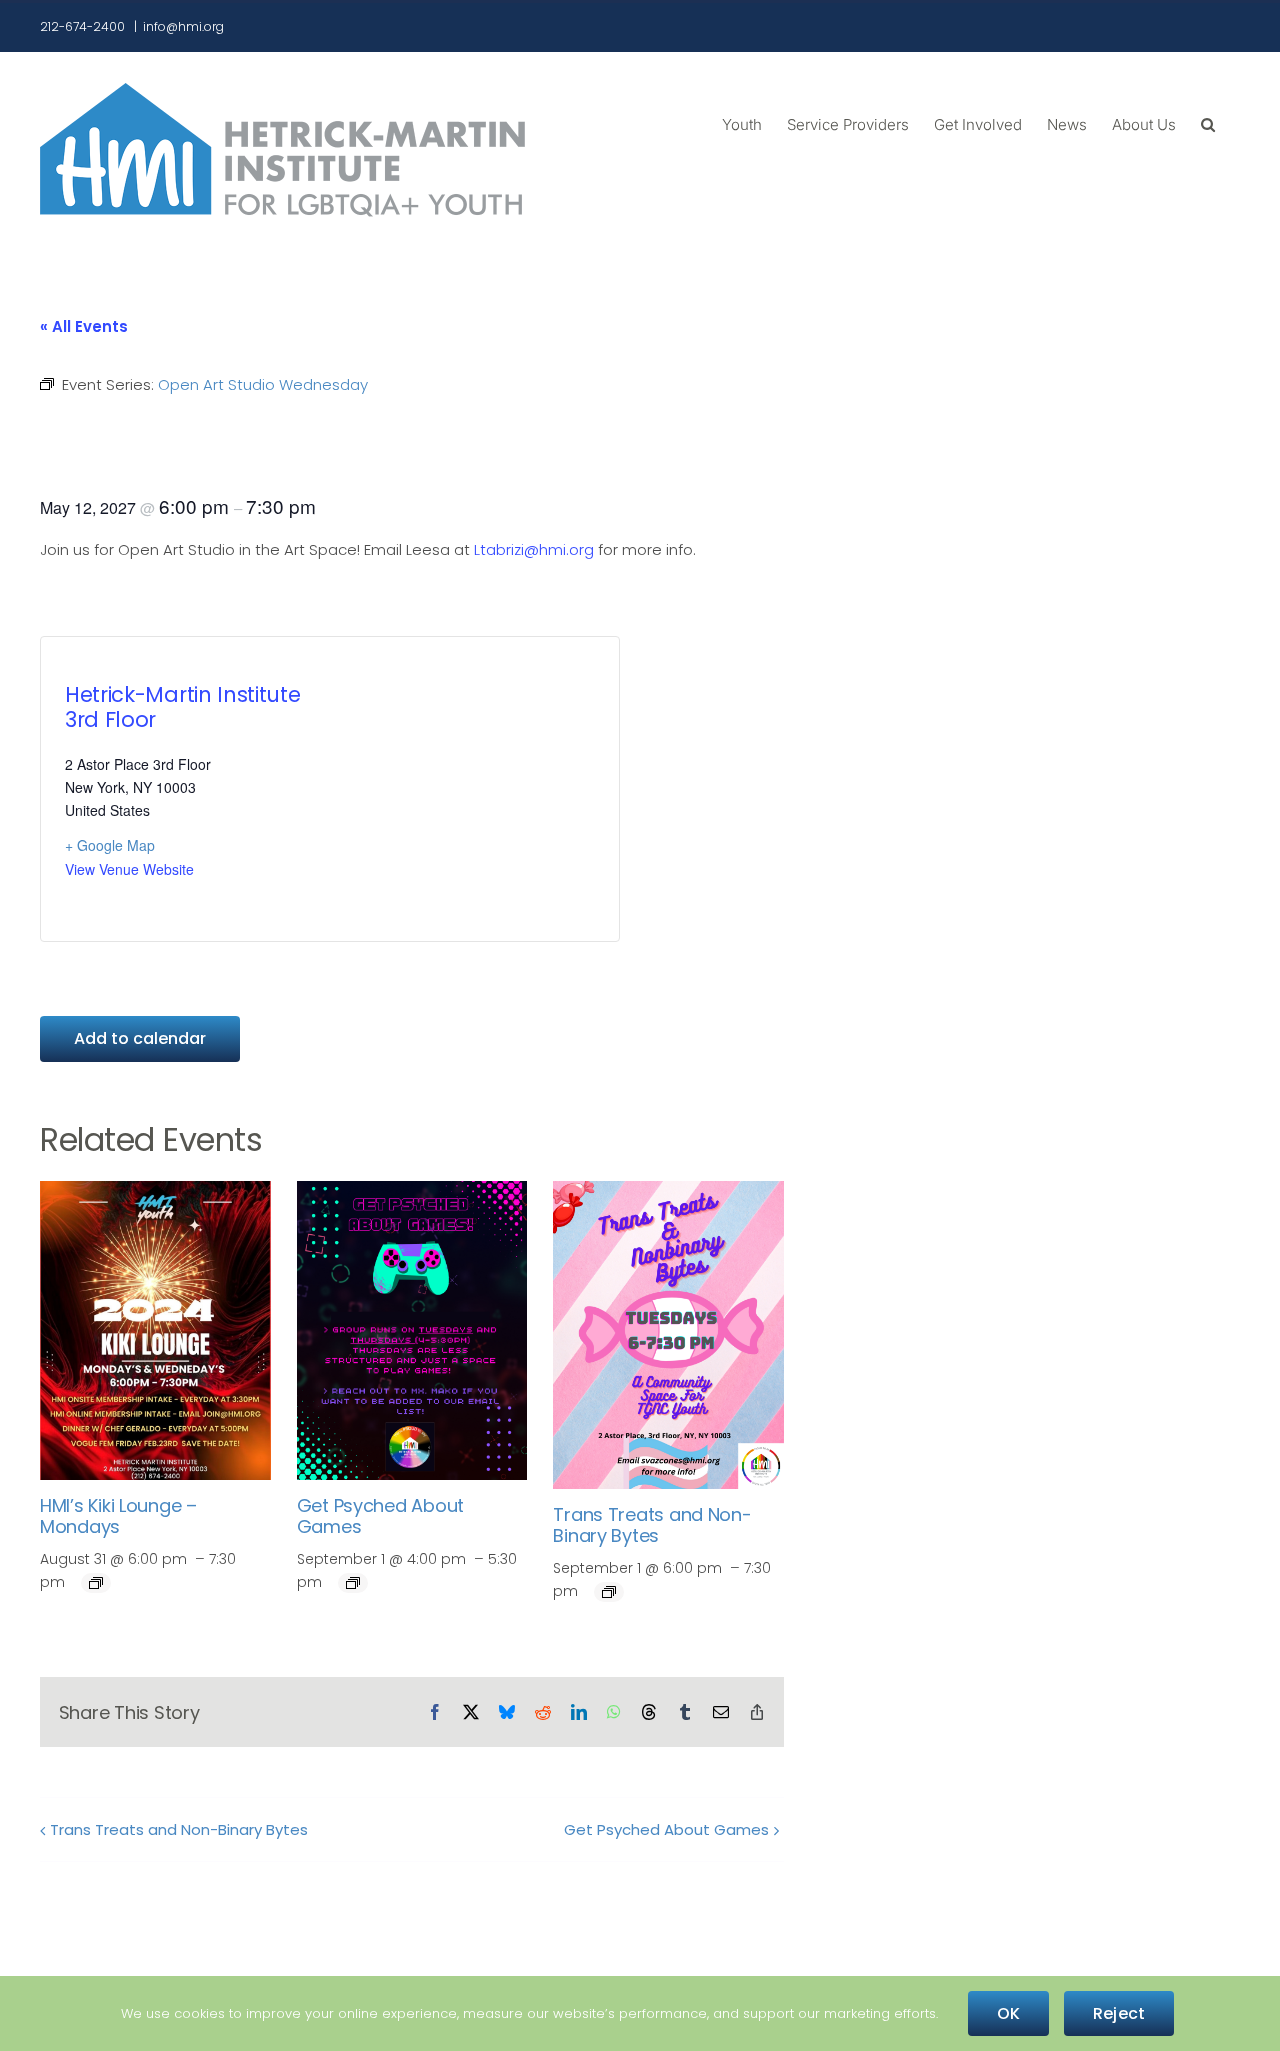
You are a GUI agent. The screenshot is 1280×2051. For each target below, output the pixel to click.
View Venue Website (129, 869)
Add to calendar (140, 1038)
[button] (1208, 123)
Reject (1119, 2013)
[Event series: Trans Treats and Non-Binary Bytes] (609, 1592)
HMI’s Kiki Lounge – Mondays (118, 1516)
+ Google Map (110, 845)
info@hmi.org (183, 26)
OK (1008, 2013)
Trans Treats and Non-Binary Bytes (652, 1525)
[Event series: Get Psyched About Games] (353, 1583)
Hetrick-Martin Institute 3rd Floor (182, 707)
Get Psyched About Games (380, 1516)
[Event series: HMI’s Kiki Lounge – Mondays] (96, 1583)
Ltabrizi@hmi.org (534, 549)
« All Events (84, 326)
